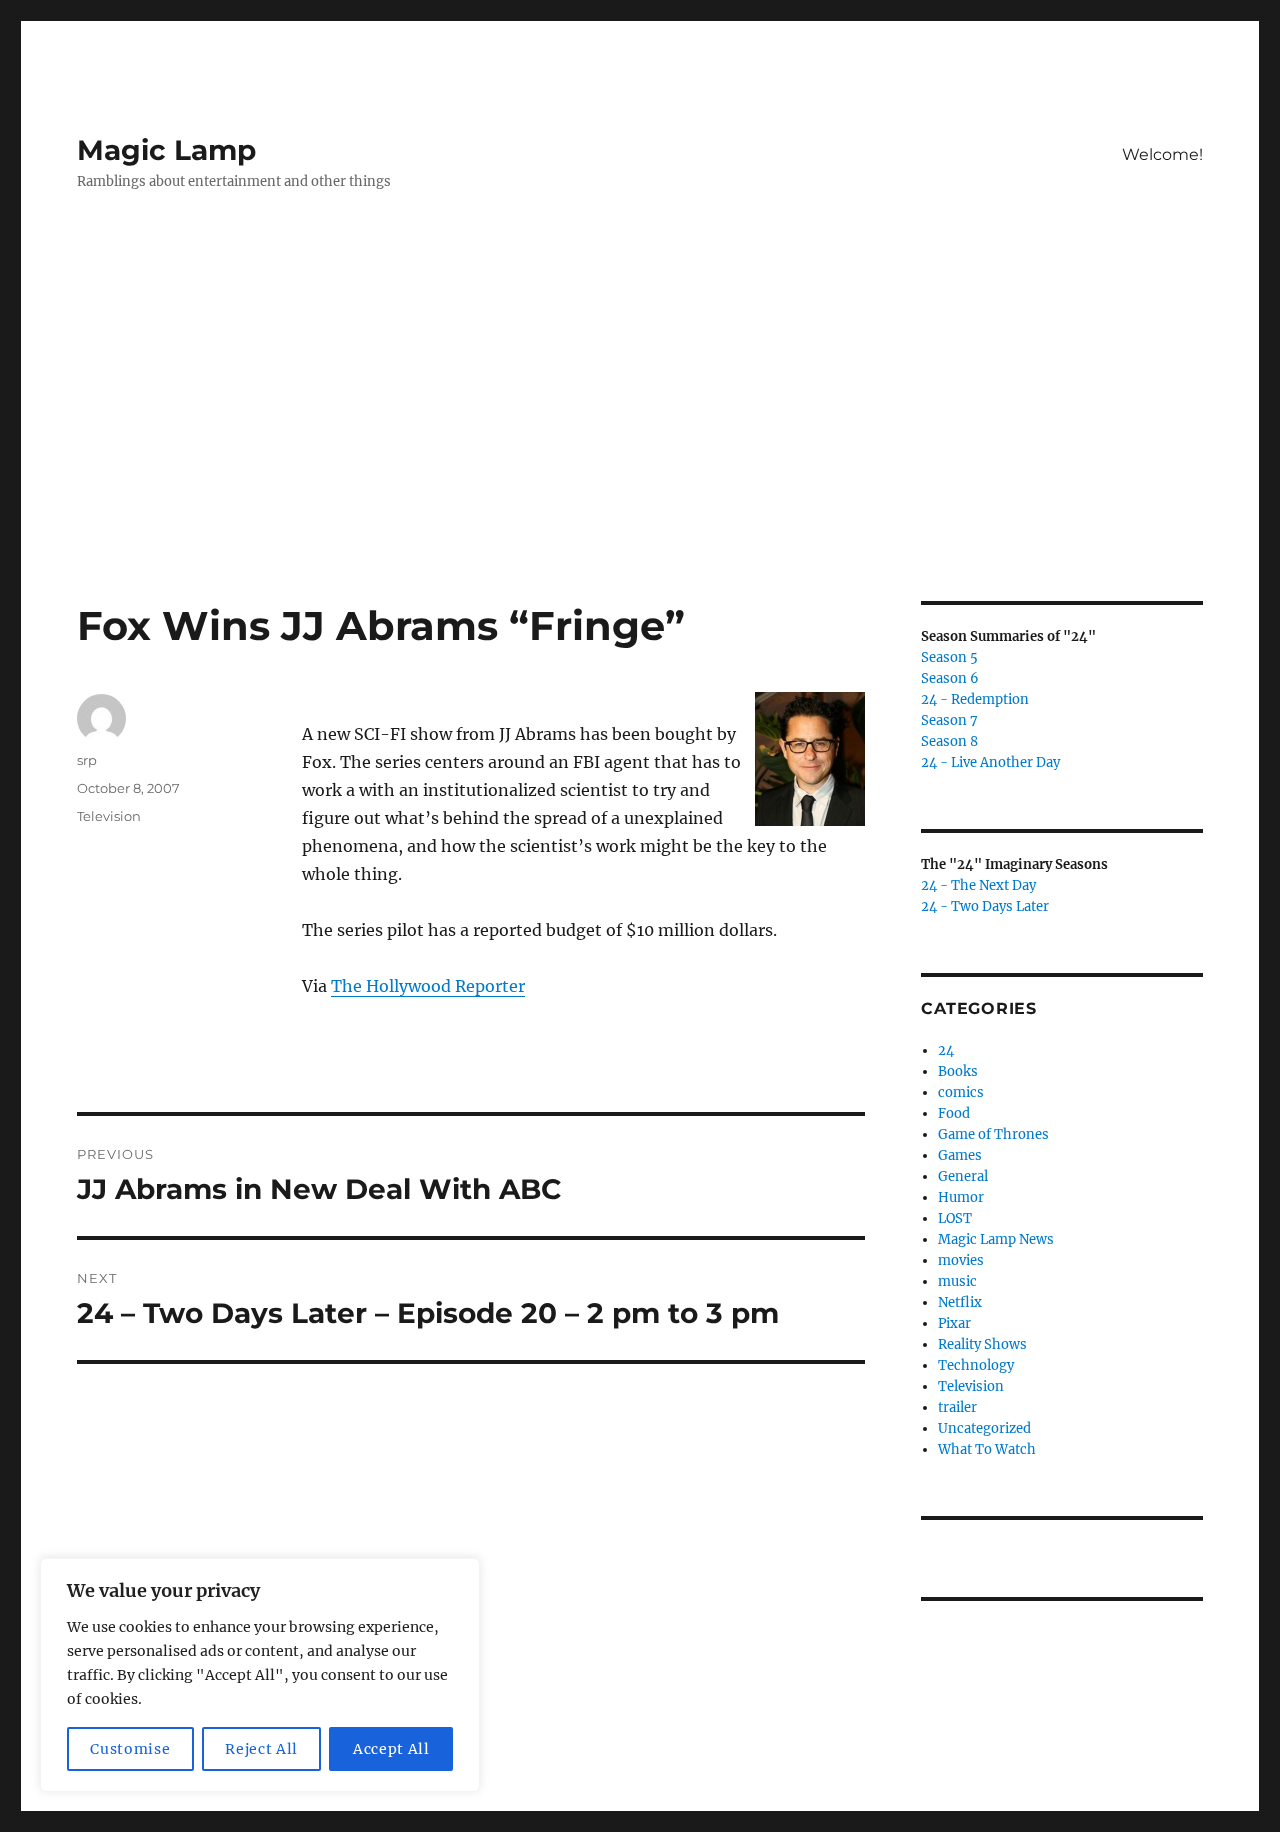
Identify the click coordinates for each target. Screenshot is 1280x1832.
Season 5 (949, 657)
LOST (955, 1218)
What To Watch (987, 1449)
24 (946, 1050)
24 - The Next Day (978, 885)
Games (960, 1155)
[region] (260, 1675)
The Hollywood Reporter (428, 986)
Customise (130, 1749)
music (957, 1281)
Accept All (391, 1749)
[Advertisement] (640, 453)
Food (954, 1113)
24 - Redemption (975, 699)
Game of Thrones (993, 1134)
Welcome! (1162, 154)
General (963, 1176)
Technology (976, 1365)
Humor (961, 1197)
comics (961, 1092)
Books (958, 1071)
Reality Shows (982, 1344)
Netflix (960, 1302)
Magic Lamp (166, 150)
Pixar (954, 1323)
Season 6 (950, 678)
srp (87, 760)
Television (109, 816)
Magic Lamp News (996, 1239)
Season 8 (949, 741)
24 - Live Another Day (990, 762)
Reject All (261, 1749)
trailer (957, 1407)
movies (961, 1260)
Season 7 (949, 720)
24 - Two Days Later (985, 906)
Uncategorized (984, 1428)
